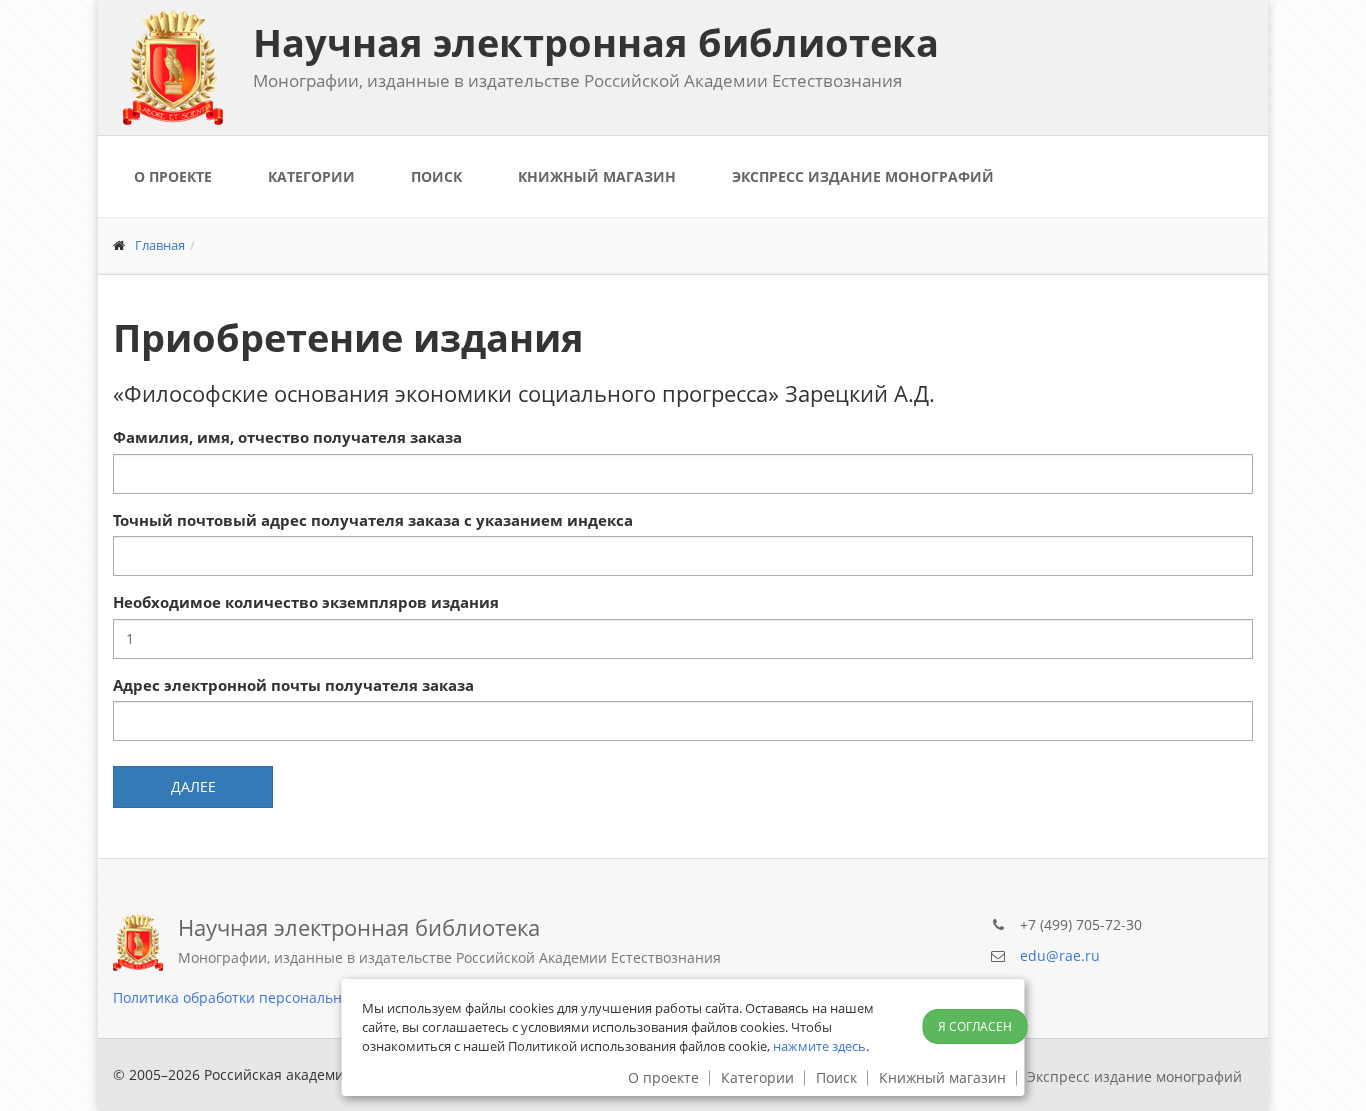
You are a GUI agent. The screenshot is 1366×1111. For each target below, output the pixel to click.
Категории (311, 176)
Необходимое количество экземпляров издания (306, 602)
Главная (160, 245)
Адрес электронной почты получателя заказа (293, 685)
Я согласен (975, 1026)
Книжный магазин (597, 176)
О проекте (173, 176)
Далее (193, 786)
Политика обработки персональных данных (264, 997)
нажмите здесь (819, 1046)
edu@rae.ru (1060, 955)
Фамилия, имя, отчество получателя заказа (287, 437)
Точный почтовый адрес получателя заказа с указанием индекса (373, 520)
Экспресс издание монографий (863, 176)
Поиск (436, 176)
